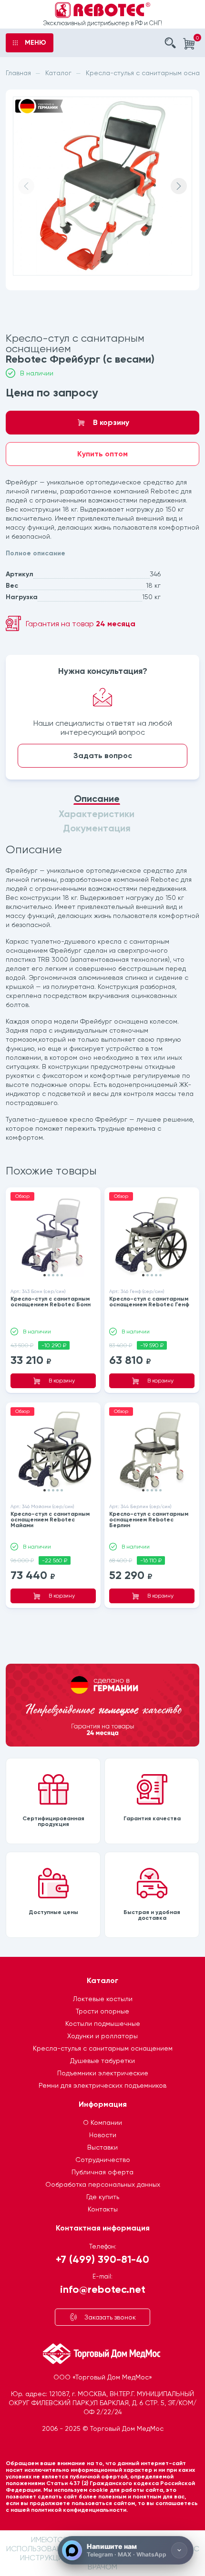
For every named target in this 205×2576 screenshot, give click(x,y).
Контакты (103, 2209)
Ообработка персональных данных (103, 2184)
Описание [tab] (97, 799)
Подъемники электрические (103, 2073)
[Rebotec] (102, 10)
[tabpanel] (102, 994)
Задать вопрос (103, 755)
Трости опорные (102, 2011)
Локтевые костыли (103, 1999)
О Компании (102, 2122)
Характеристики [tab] (97, 814)
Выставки (102, 2147)
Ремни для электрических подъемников (102, 2085)
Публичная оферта (102, 2172)
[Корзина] (189, 44)
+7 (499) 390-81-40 (102, 2259)
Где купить (103, 2197)
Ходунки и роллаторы (102, 2036)
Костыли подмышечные (103, 2023)
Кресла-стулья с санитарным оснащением (103, 2048)
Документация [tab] (97, 828)
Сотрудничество (103, 2160)
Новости (103, 2135)
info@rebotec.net (103, 2289)
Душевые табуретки (102, 2061)
